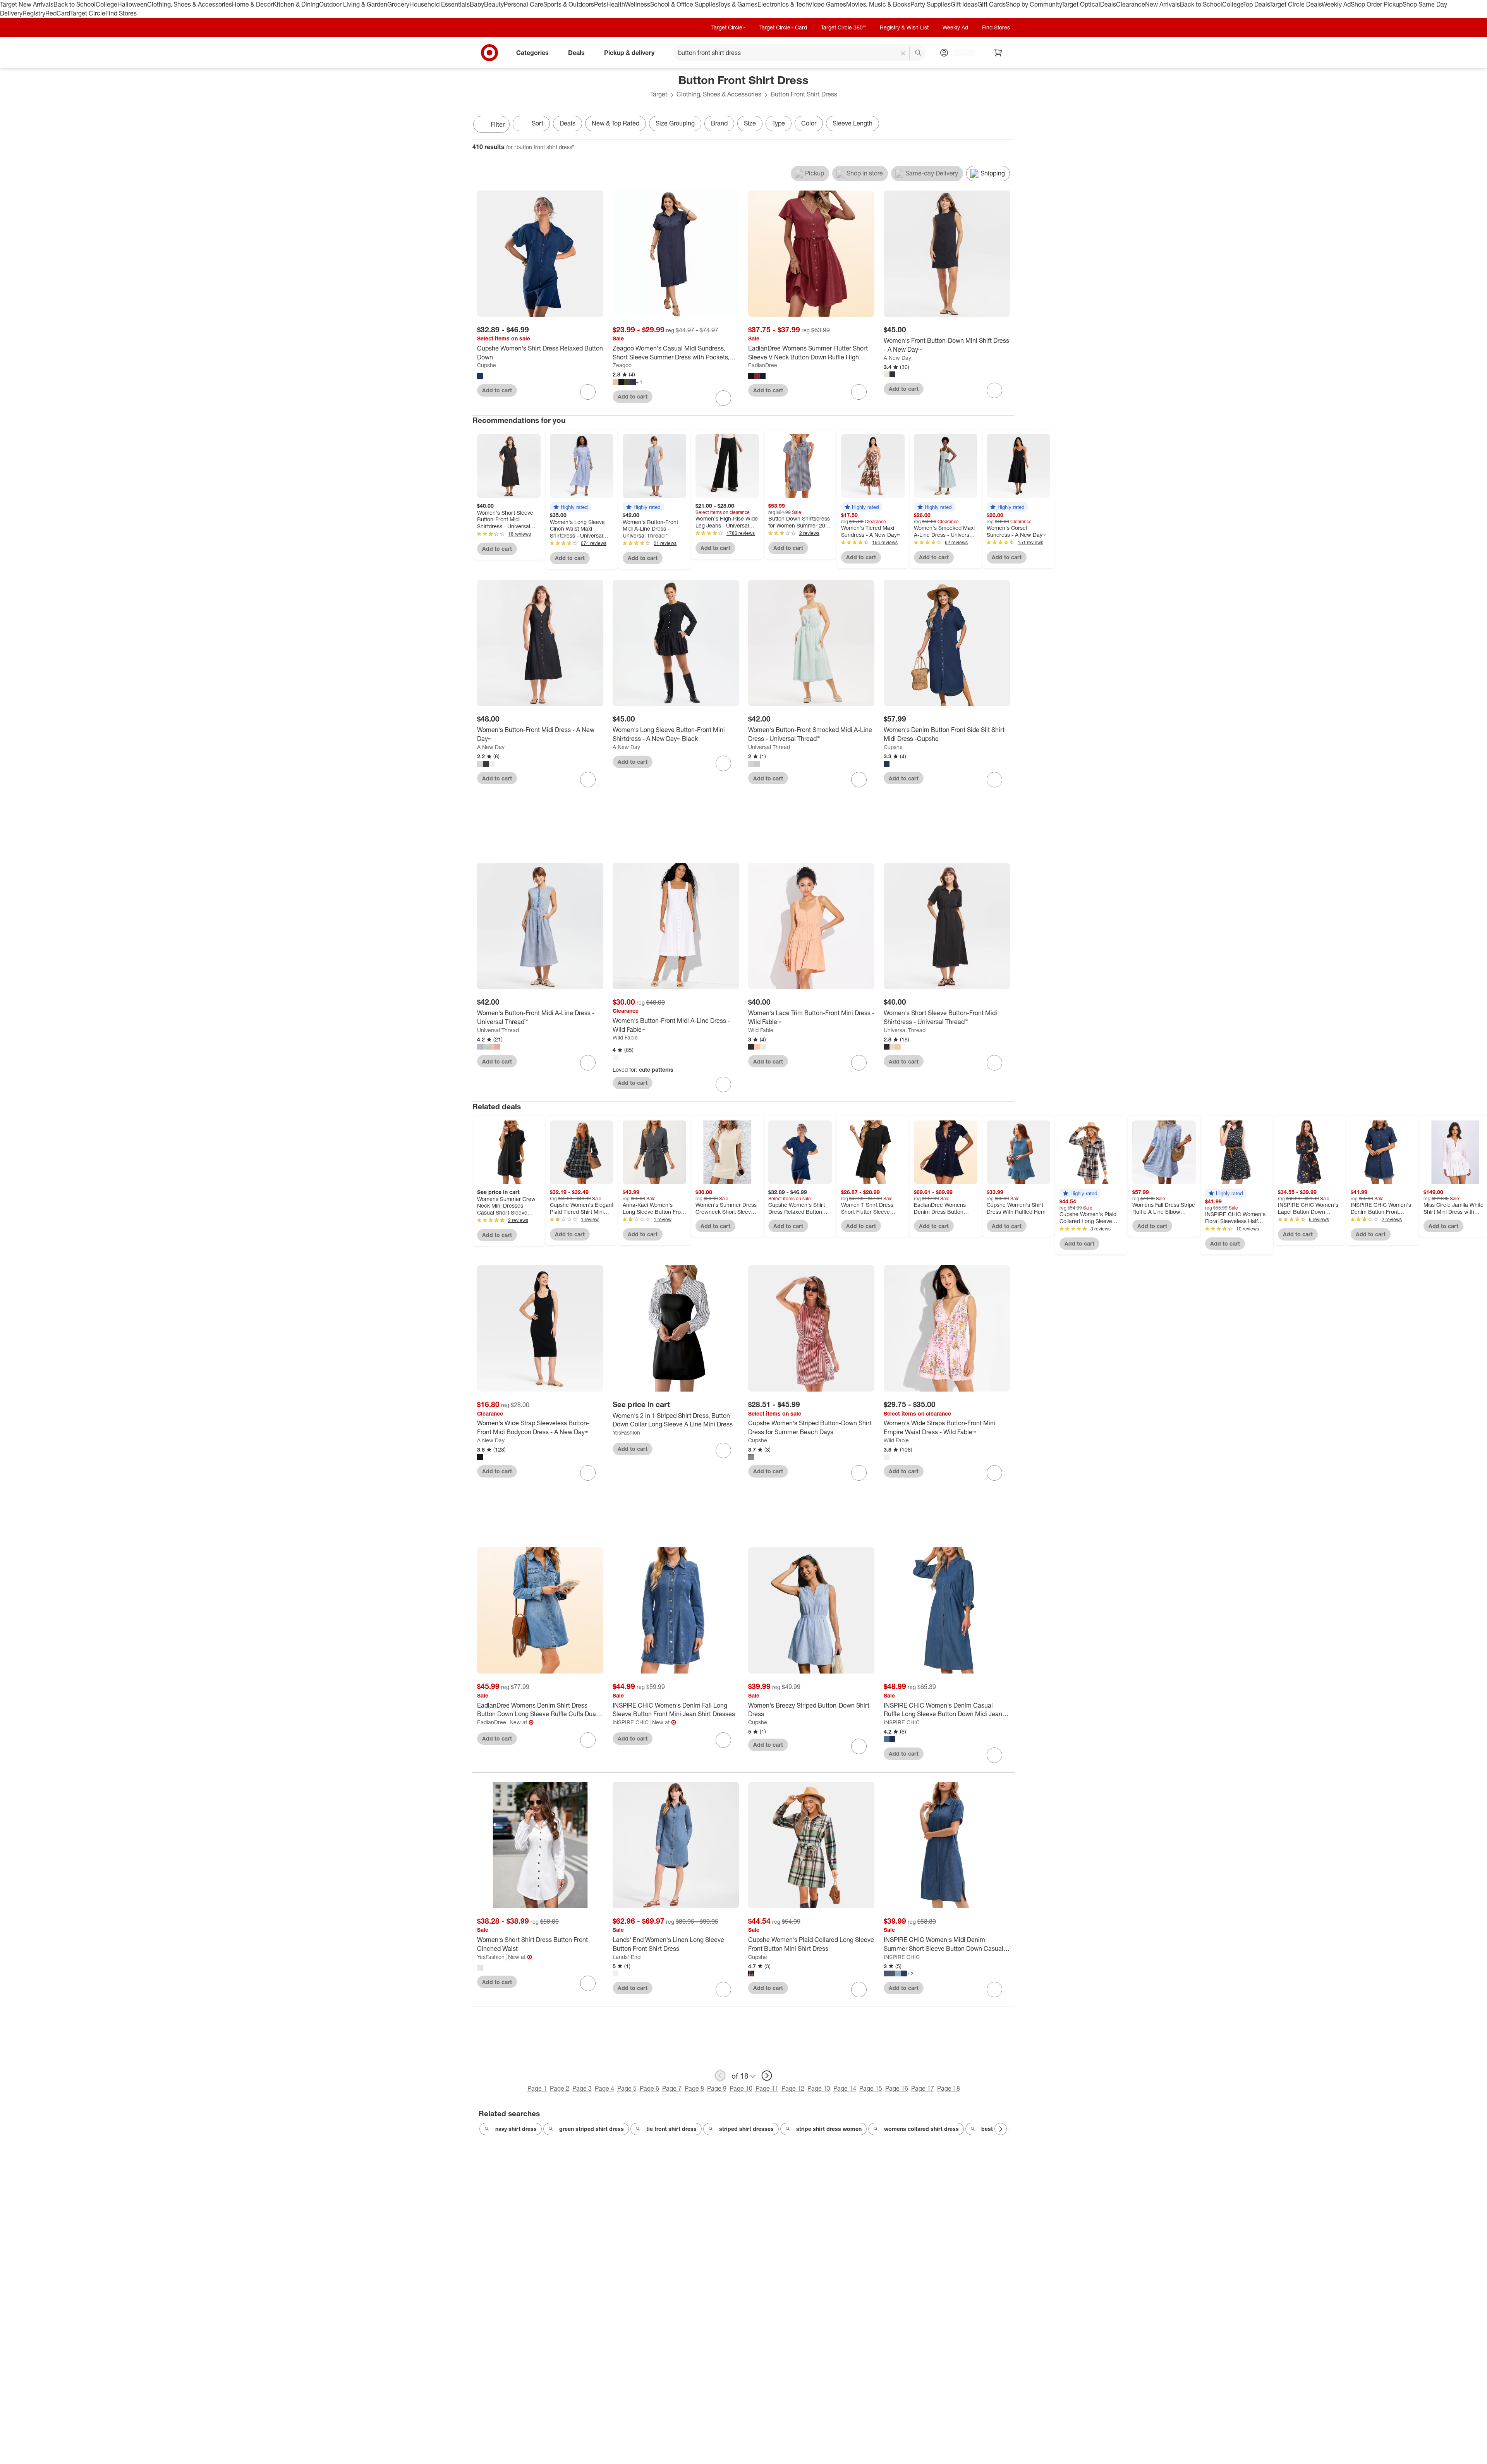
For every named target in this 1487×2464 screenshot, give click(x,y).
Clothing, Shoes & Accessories (190, 4)
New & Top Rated (616, 123)
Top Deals (1256, 4)
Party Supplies (931, 4)
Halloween (132, 4)
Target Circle (88, 13)
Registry (34, 13)
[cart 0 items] (998, 53)
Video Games (827, 4)
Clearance (1131, 4)
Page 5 (627, 2088)
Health (616, 4)
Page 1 (537, 2088)
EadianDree (763, 365)
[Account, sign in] (959, 53)
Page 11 (767, 2088)
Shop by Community (1034, 4)
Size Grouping (675, 123)
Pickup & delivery (629, 52)
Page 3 (582, 2088)
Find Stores (121, 13)
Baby (477, 4)
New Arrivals (1162, 4)
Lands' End (627, 1957)
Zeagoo (622, 365)
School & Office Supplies (684, 4)
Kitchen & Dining (296, 4)
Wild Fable (625, 1037)
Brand (719, 123)
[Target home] (489, 53)
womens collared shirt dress (921, 2129)
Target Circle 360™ (843, 27)
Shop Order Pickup (1377, 4)
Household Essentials (440, 4)
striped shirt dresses (746, 2129)
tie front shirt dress (671, 2129)
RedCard (58, 13)
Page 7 (672, 2088)
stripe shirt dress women (829, 2129)
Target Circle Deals (1296, 4)
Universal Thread (769, 747)
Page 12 (793, 2088)
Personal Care (524, 4)
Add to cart (497, 390)
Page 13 (819, 2088)
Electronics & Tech (783, 4)
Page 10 (741, 2088)
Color (809, 123)
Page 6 (649, 2088)
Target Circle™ (728, 27)
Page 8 (694, 2088)
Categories (532, 52)
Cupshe (487, 365)
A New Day (897, 358)
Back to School (75, 4)
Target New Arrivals (27, 4)
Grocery (398, 4)
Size (750, 123)
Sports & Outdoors (569, 4)
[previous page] (720, 2076)
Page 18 (949, 2088)
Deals (1108, 4)
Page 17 (923, 2088)
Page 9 (717, 2088)
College (106, 4)
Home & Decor (252, 4)
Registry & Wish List (904, 27)
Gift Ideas (964, 4)
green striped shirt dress (592, 2129)
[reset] (903, 53)
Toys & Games (738, 4)
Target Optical (1081, 4)
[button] (570, 507)
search (919, 53)
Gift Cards (992, 4)
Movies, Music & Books (878, 4)
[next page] (767, 2076)
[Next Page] (1007, 125)
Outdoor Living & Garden (353, 4)
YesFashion (626, 1432)
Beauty (494, 4)
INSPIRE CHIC (631, 1722)
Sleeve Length (853, 123)
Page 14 (845, 2088)
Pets (600, 4)
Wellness (638, 4)
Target (659, 94)
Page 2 (560, 2088)
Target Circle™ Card (783, 27)
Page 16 (897, 2088)
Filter (498, 124)
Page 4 (604, 2088)
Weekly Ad (1336, 4)
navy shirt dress (516, 2129)
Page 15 (871, 2088)
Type (779, 123)
